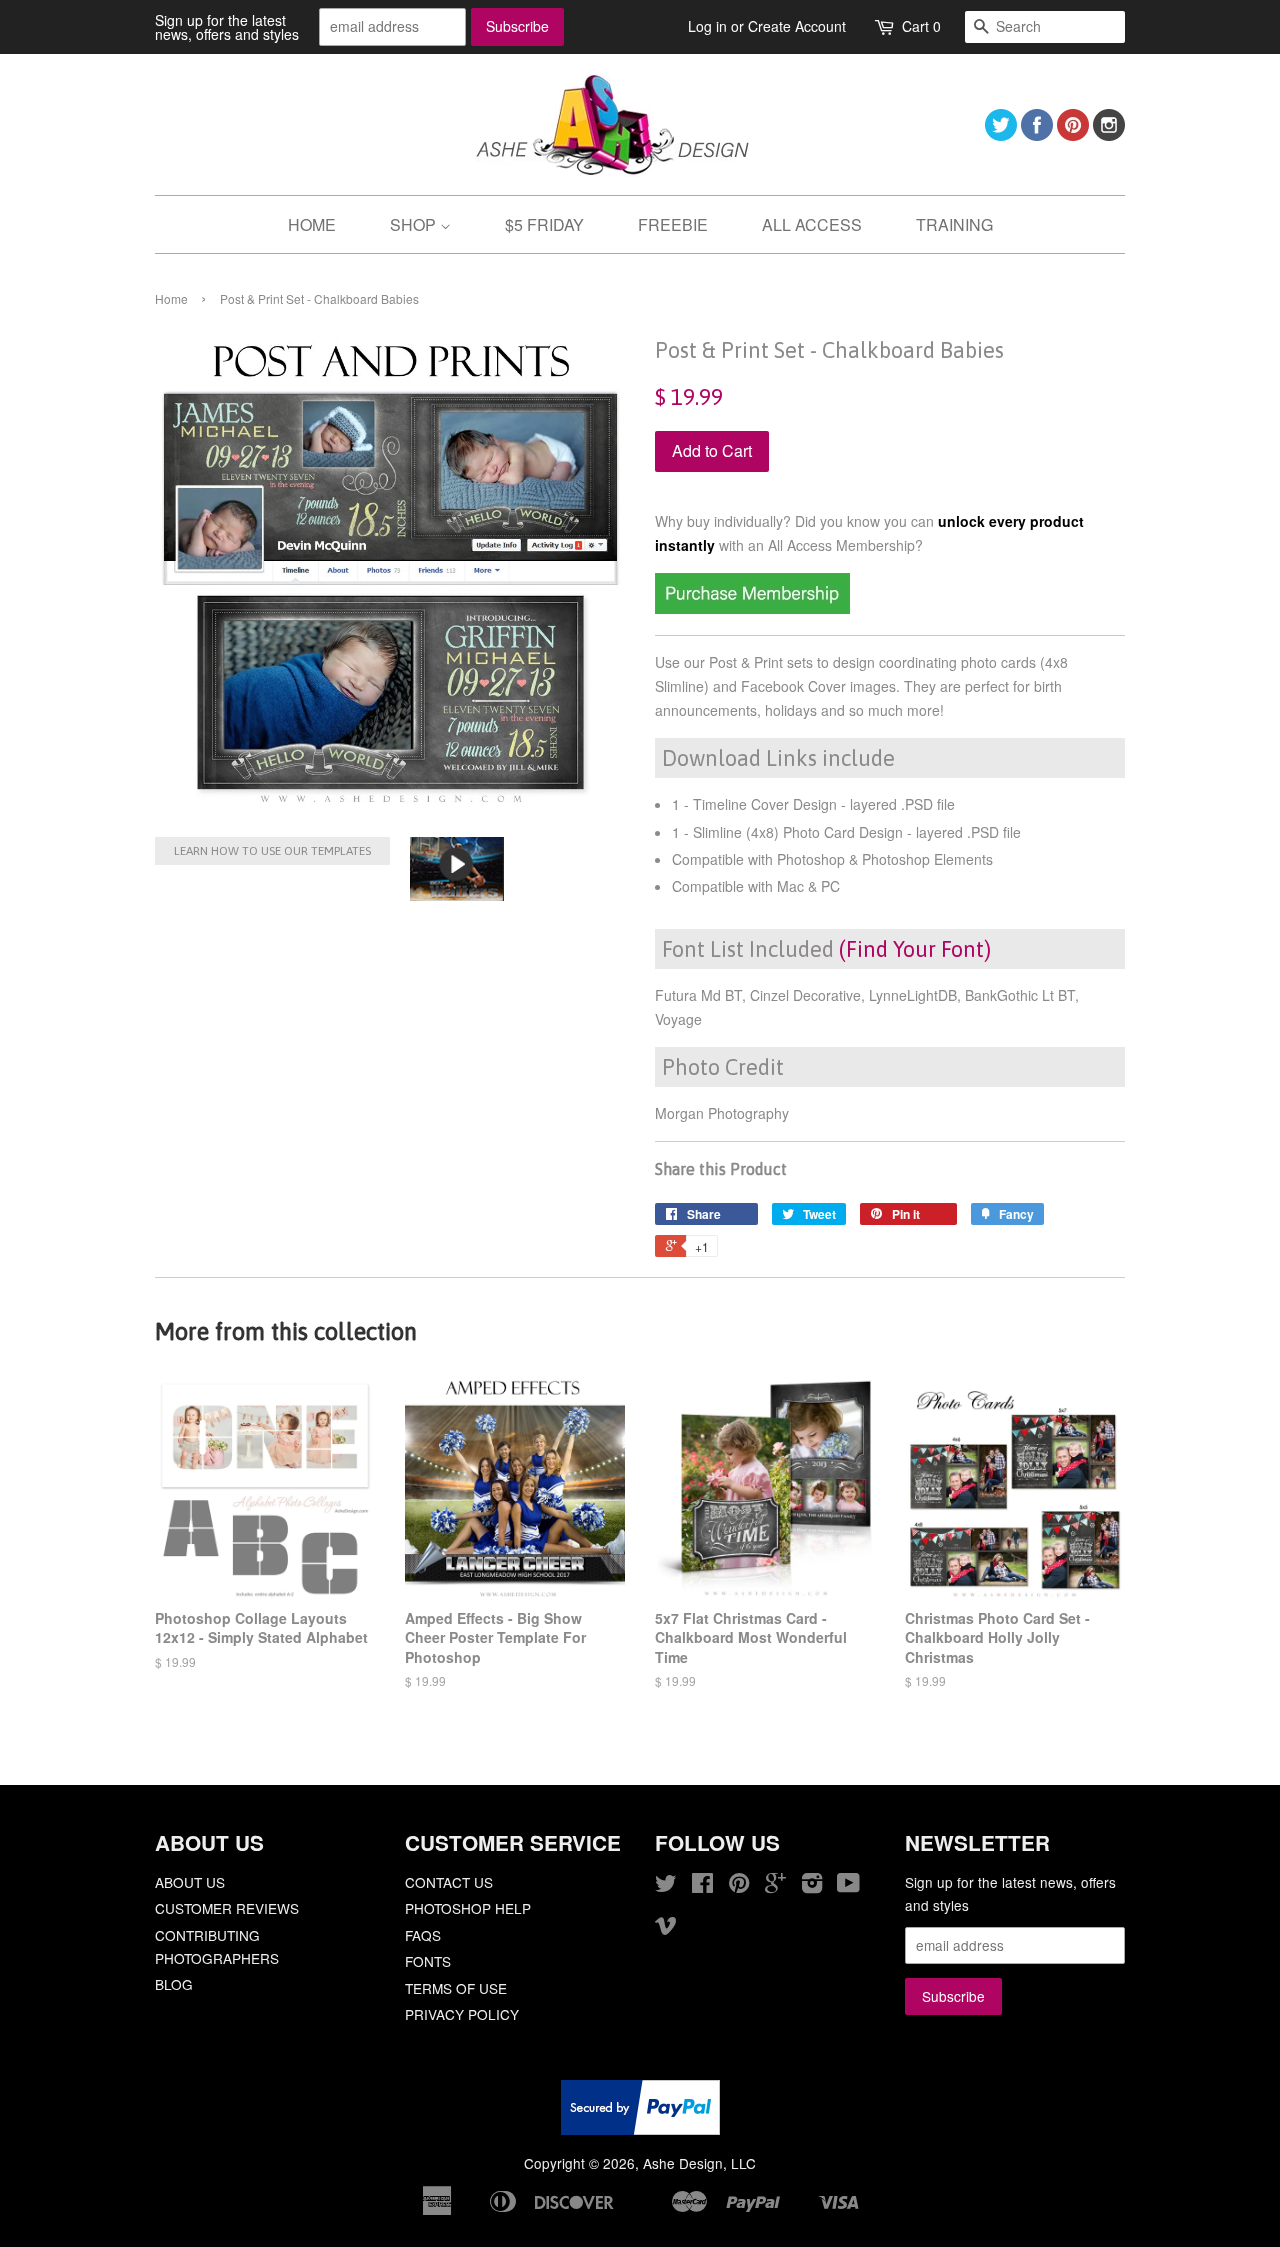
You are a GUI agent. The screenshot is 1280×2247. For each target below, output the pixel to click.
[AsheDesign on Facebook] (1037, 134)
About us (190, 1882)
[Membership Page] (752, 608)
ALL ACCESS (812, 224)
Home (171, 298)
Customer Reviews (227, 1908)
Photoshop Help (468, 1908)
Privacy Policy (462, 2014)
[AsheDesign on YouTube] (848, 1886)
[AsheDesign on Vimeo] (666, 1928)
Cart (921, 26)
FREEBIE (673, 224)
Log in (707, 26)
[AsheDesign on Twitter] (1001, 134)
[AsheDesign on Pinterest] (1073, 134)
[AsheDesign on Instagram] (1109, 134)
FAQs (423, 1935)
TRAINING (954, 224)
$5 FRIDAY (544, 224)
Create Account (797, 26)
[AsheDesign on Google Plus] (775, 1886)
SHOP (415, 224)
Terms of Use (456, 1988)
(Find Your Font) (915, 949)
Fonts (428, 1961)
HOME (312, 224)
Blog (174, 1984)
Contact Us (449, 1882)
